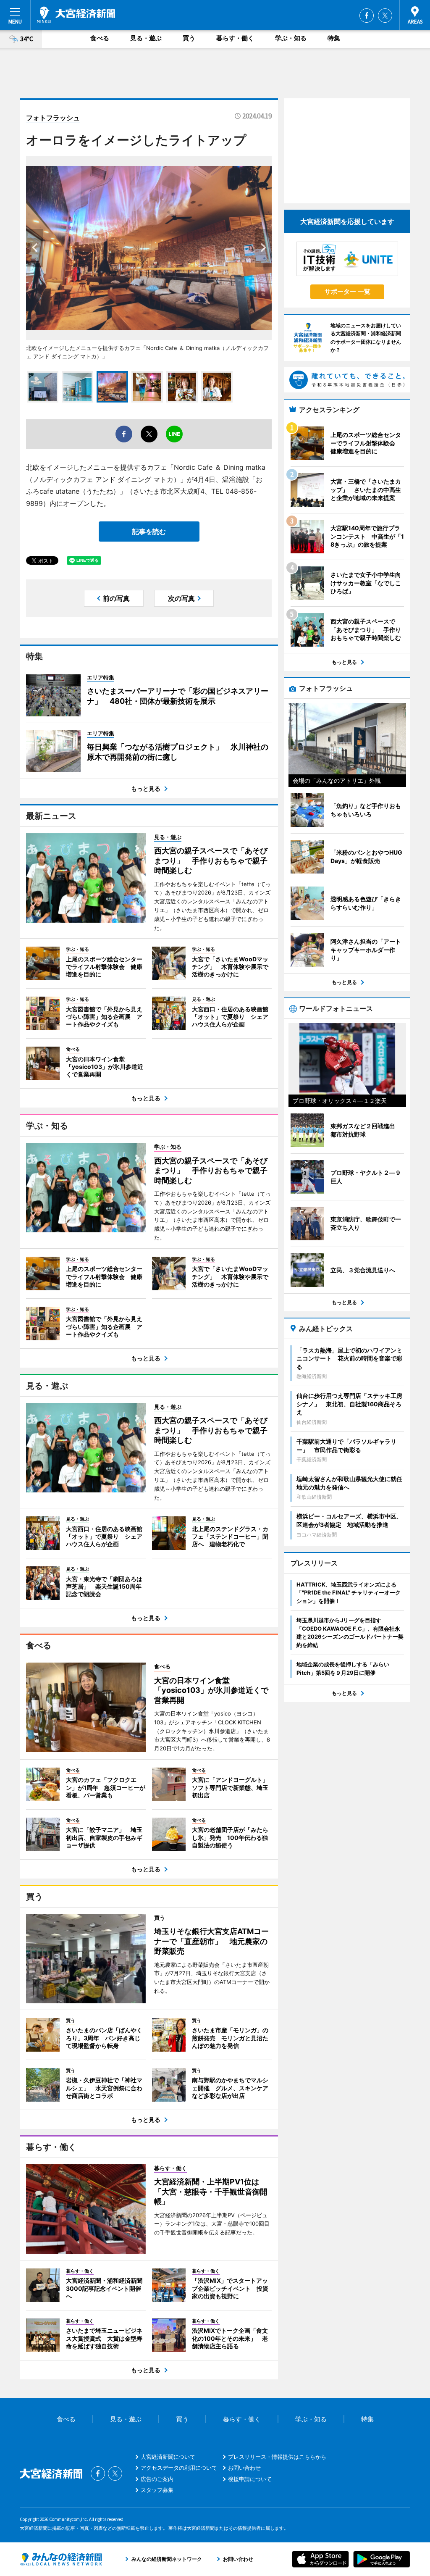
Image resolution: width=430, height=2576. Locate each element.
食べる (100, 38)
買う (189, 38)
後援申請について (250, 2479)
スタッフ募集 (157, 2490)
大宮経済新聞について (168, 2457)
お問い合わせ (244, 2468)
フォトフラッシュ (53, 118)
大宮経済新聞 (76, 15)
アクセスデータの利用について (179, 2468)
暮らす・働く (235, 38)
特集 (334, 38)
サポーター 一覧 (347, 291)
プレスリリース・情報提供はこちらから (277, 2457)
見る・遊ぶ (146, 38)
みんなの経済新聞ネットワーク (61, 2559)
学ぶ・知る (291, 38)
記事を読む (149, 532)
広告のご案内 (157, 2479)
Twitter (385, 16)
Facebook (367, 16)
